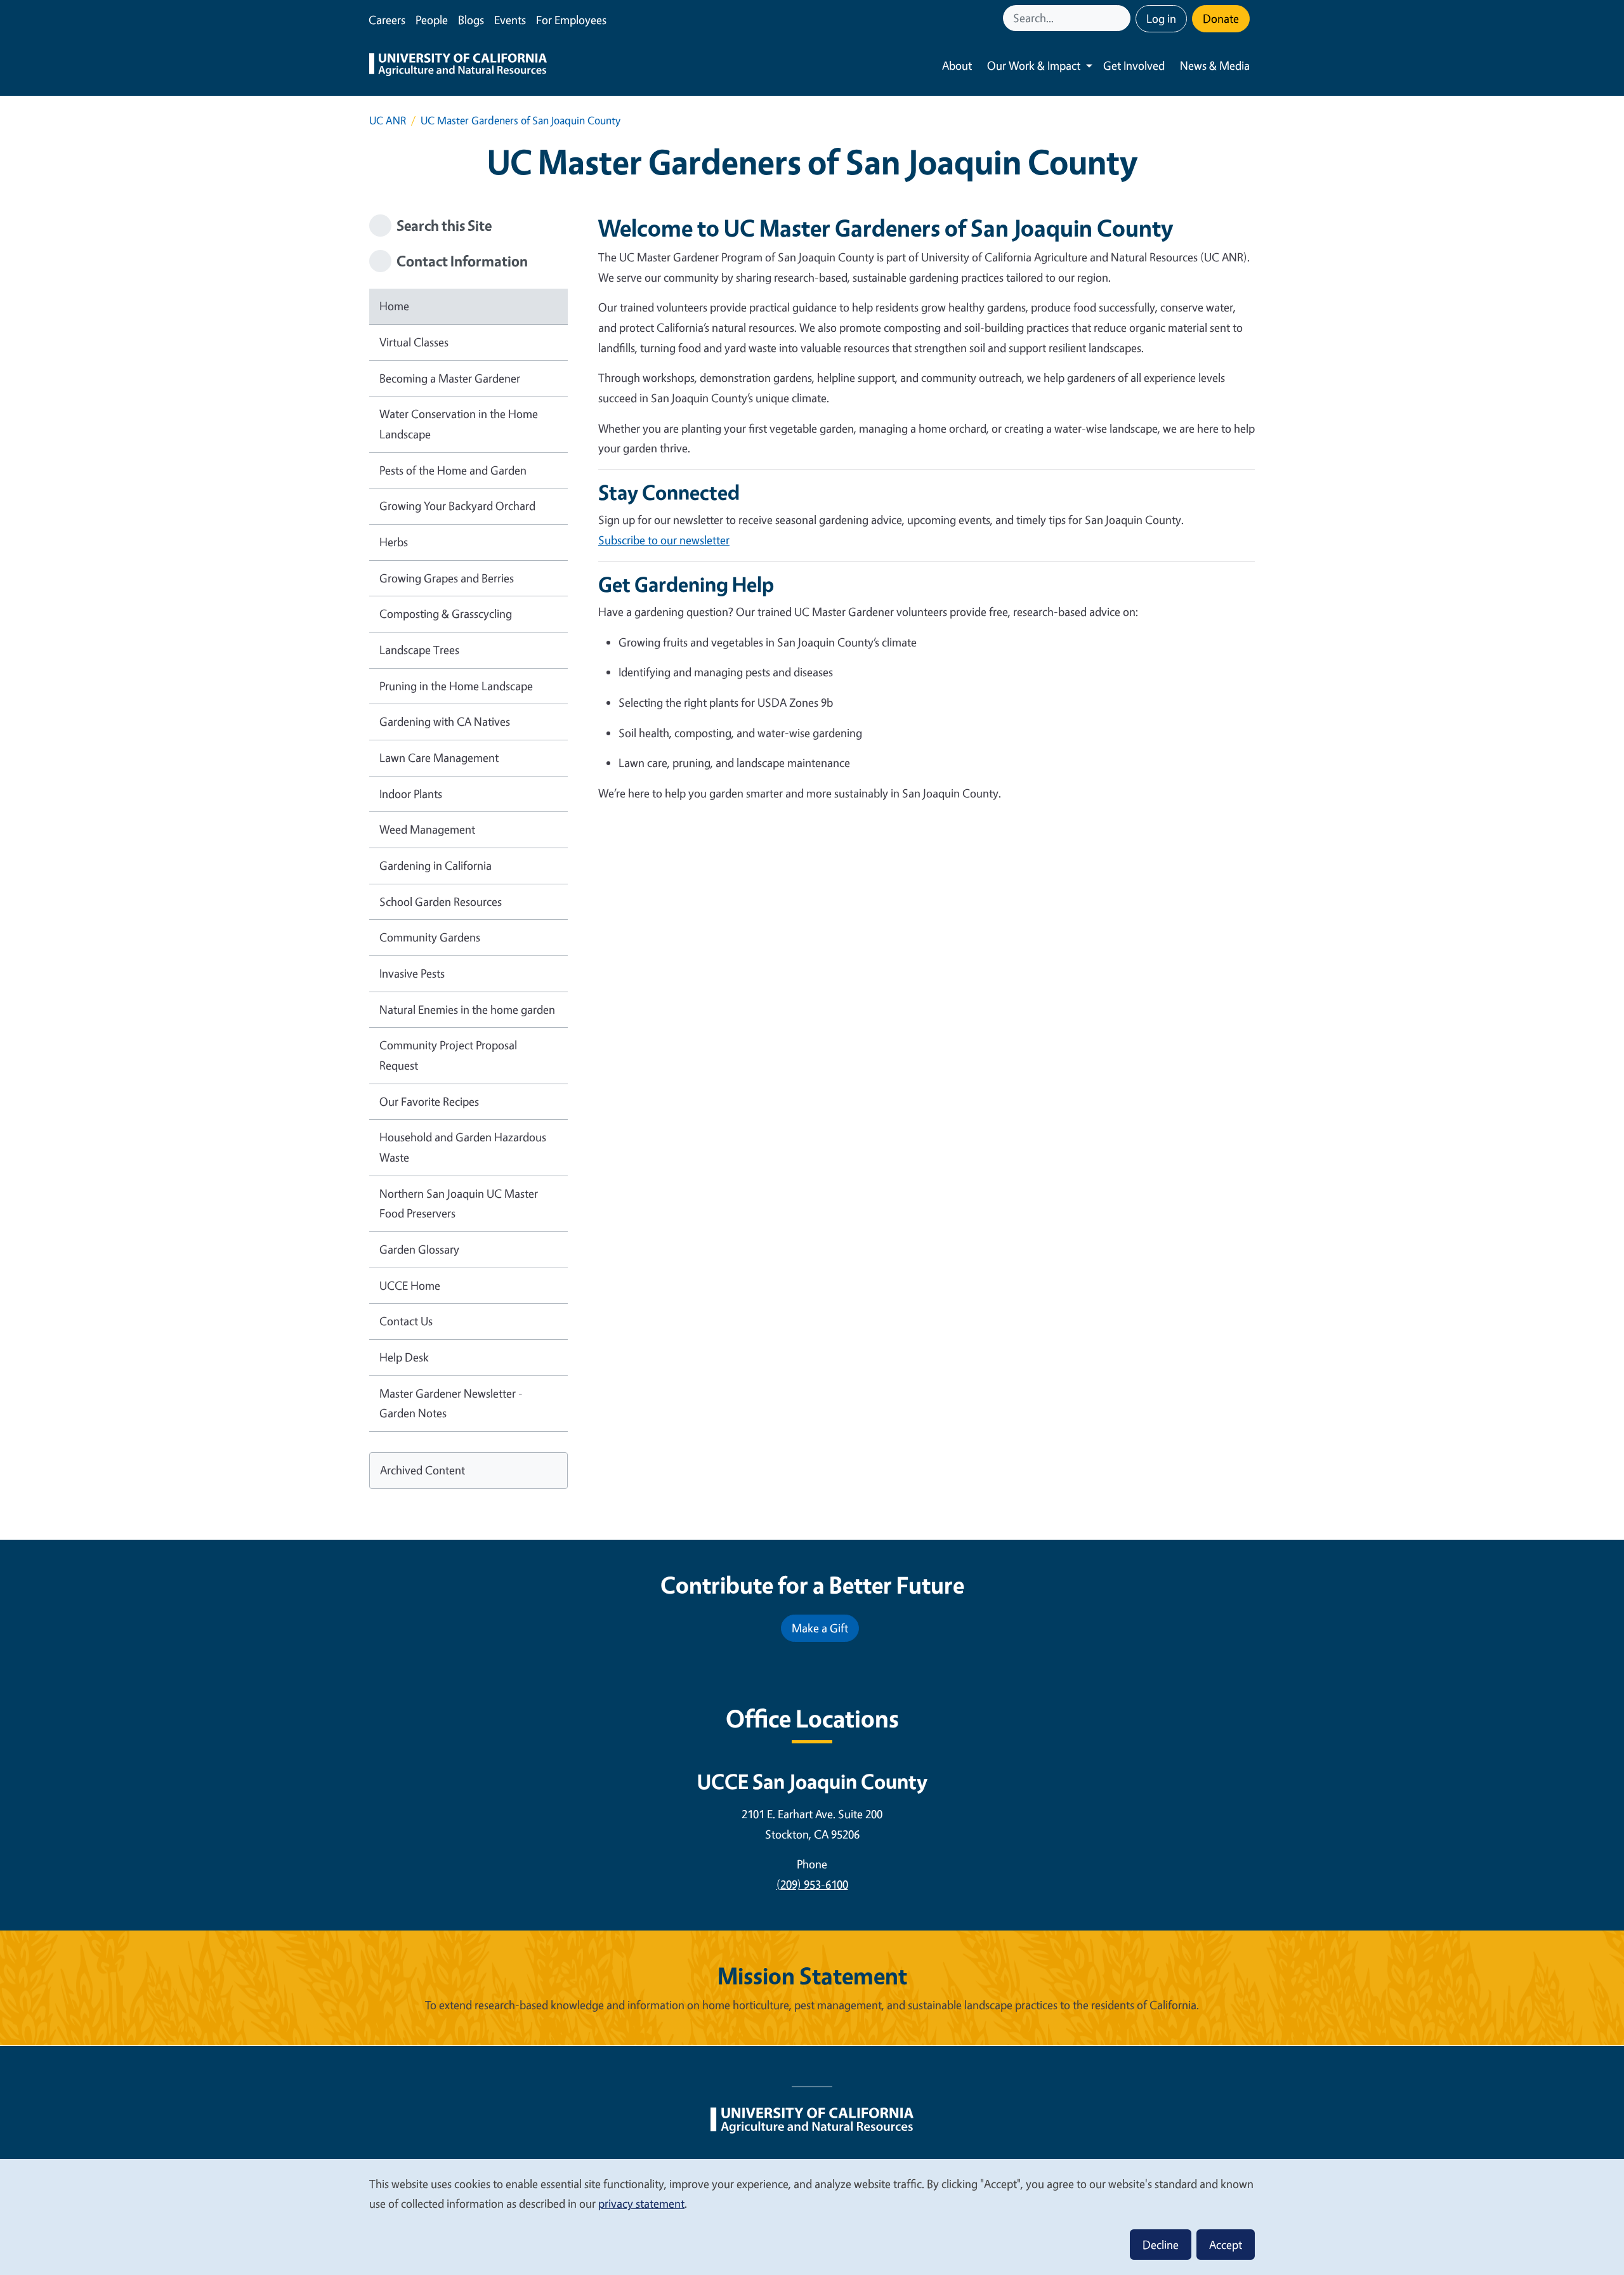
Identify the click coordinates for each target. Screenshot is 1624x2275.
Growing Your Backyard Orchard (457, 506)
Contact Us (406, 1321)
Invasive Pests (412, 973)
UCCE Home (410, 1285)
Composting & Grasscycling (446, 613)
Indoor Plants (411, 794)
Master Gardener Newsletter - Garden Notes (451, 1403)
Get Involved (1134, 65)
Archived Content (422, 1470)
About (957, 65)
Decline (1161, 2245)
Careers (387, 20)
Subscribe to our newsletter (664, 540)
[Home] (458, 66)
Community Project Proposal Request (448, 1055)
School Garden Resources (441, 901)
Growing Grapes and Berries (447, 578)
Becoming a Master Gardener (450, 378)
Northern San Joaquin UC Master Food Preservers (459, 1203)
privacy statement (641, 2203)
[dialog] (812, 2216)
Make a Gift (820, 1628)
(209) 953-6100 (812, 1884)
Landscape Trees (419, 650)
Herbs (394, 542)
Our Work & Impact (1034, 65)
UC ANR (388, 120)
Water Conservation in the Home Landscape (459, 424)
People (432, 20)
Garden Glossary (419, 1249)
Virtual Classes (414, 342)
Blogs (471, 20)
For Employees (571, 20)
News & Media (1215, 65)
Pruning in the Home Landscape (456, 686)
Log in (1161, 18)
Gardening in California (435, 865)
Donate (1221, 18)
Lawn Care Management (439, 757)
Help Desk (404, 1357)
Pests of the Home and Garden (453, 470)
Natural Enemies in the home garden (467, 1009)
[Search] (1122, 18)
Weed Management (427, 829)
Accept (1226, 2245)
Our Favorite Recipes (429, 1101)
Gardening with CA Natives (445, 721)
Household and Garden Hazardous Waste (463, 1147)
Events (510, 20)
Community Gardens (430, 937)
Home (394, 306)
